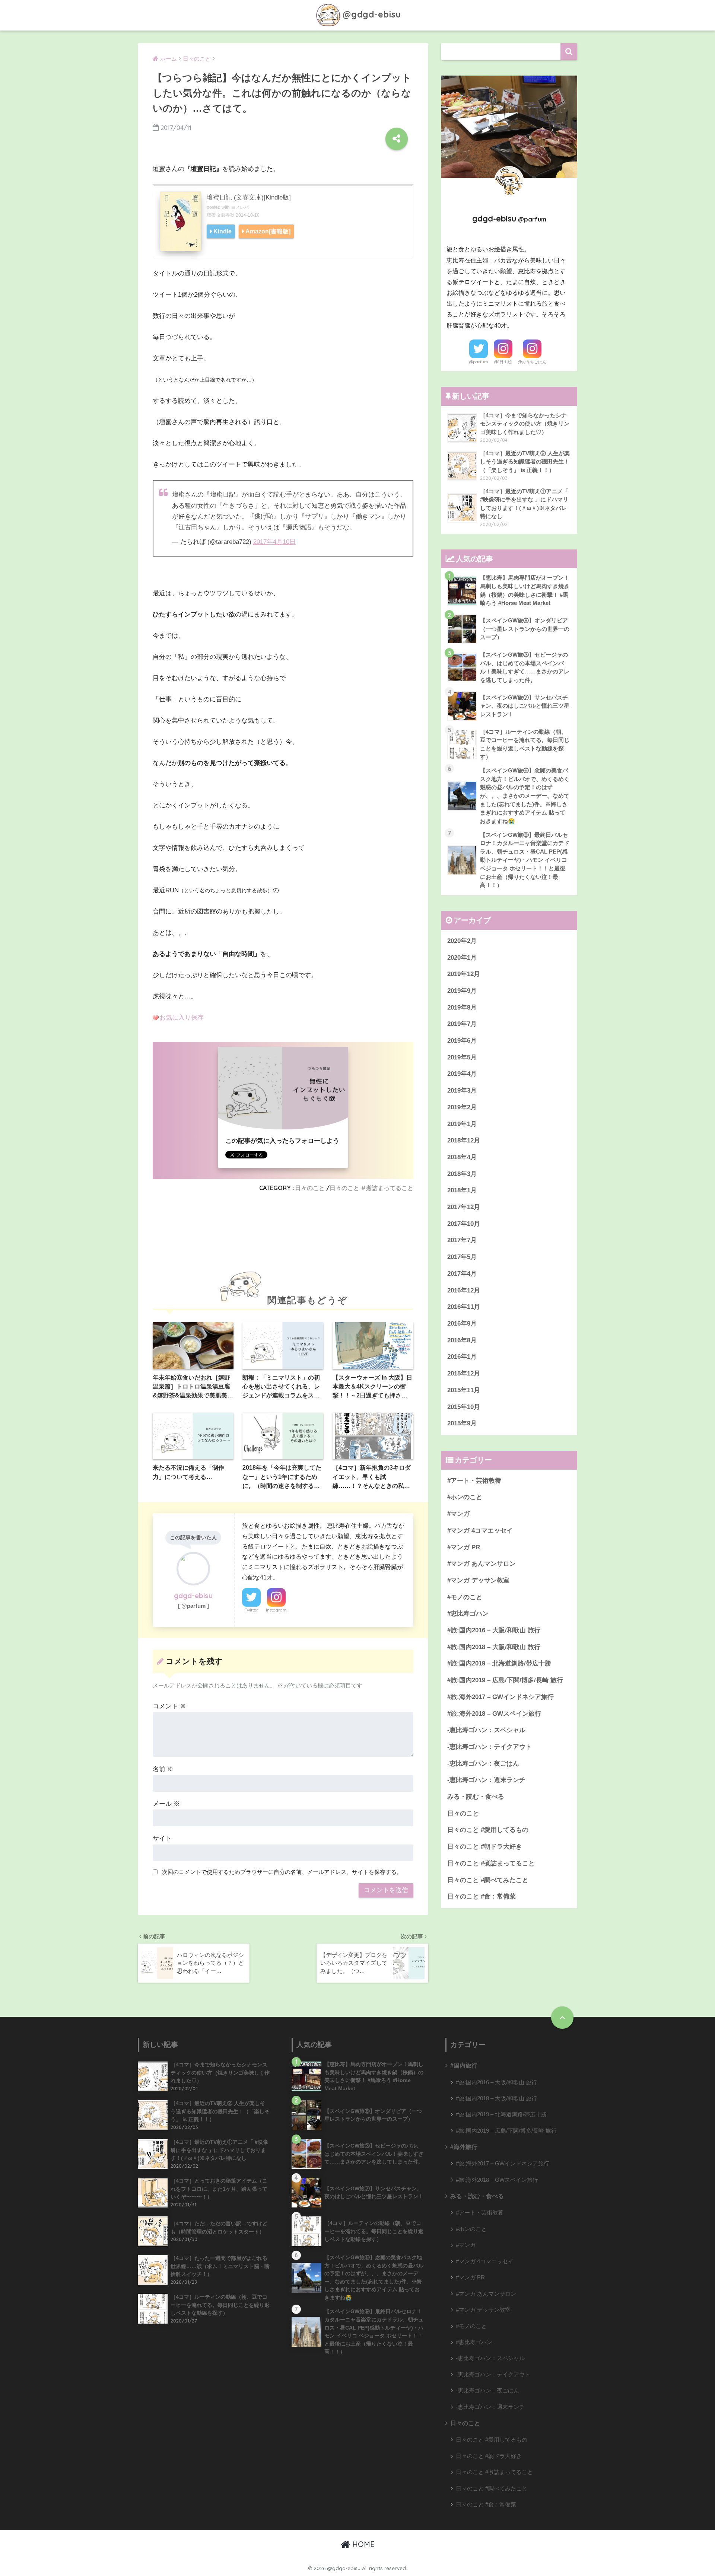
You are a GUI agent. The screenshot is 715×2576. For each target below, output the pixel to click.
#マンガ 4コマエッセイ (480, 1531)
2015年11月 (464, 1390)
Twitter (251, 1610)
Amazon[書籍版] (268, 231)
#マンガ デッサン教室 (478, 1580)
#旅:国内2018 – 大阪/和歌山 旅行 (494, 1647)
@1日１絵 (503, 362)
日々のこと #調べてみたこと (488, 1880)
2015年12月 (464, 1373)
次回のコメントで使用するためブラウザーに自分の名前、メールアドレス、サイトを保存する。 (282, 1872)
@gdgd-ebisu (372, 14)
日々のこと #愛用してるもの (488, 1830)
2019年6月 (462, 1041)
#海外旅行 (464, 2147)
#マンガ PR (464, 1547)
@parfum (479, 362)
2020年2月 (462, 941)
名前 (163, 1769)
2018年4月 (462, 1157)
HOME (362, 2544)
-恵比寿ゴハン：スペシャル (486, 1730)
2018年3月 (462, 1174)
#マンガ (458, 1514)
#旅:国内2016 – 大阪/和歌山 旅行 (494, 1630)
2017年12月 (464, 1207)
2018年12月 (464, 1140)
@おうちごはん (532, 362)
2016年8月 (462, 1340)
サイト (162, 1838)
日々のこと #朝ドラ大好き (485, 1847)
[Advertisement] (283, 1234)
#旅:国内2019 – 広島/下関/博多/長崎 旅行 (505, 1680)
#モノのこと (465, 1597)
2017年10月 (464, 1224)
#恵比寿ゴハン (468, 1614)
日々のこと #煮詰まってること (371, 1188)
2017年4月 (462, 1274)
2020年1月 (462, 958)
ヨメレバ (240, 207)
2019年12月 (464, 974)
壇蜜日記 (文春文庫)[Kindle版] (249, 197)
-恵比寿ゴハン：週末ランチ (486, 1780)
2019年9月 (462, 991)
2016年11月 (464, 1307)
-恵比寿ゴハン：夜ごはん (483, 1764)
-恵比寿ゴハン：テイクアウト (490, 1747)
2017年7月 (462, 1240)
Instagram (276, 1610)
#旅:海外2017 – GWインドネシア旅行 (500, 1697)
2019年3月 (462, 1091)
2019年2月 (462, 1107)
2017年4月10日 (274, 542)
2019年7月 (462, 1024)
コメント (169, 1706)
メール (166, 1804)
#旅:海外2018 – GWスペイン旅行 (494, 1714)
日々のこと (310, 1188)
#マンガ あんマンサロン (482, 1564)
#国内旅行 (464, 2065)
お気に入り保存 (182, 1018)
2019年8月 (462, 1008)
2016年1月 (462, 1357)
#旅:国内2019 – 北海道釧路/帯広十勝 (499, 1663)
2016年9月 (462, 1324)
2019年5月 (462, 1057)
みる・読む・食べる (476, 1797)
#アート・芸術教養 (474, 1481)
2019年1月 (462, 1124)
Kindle (223, 231)
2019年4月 (462, 1074)
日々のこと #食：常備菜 (482, 1896)
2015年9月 (462, 1423)
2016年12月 (464, 1290)
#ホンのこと (465, 1497)
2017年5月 (462, 1257)
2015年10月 (464, 1407)
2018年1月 (462, 1190)
